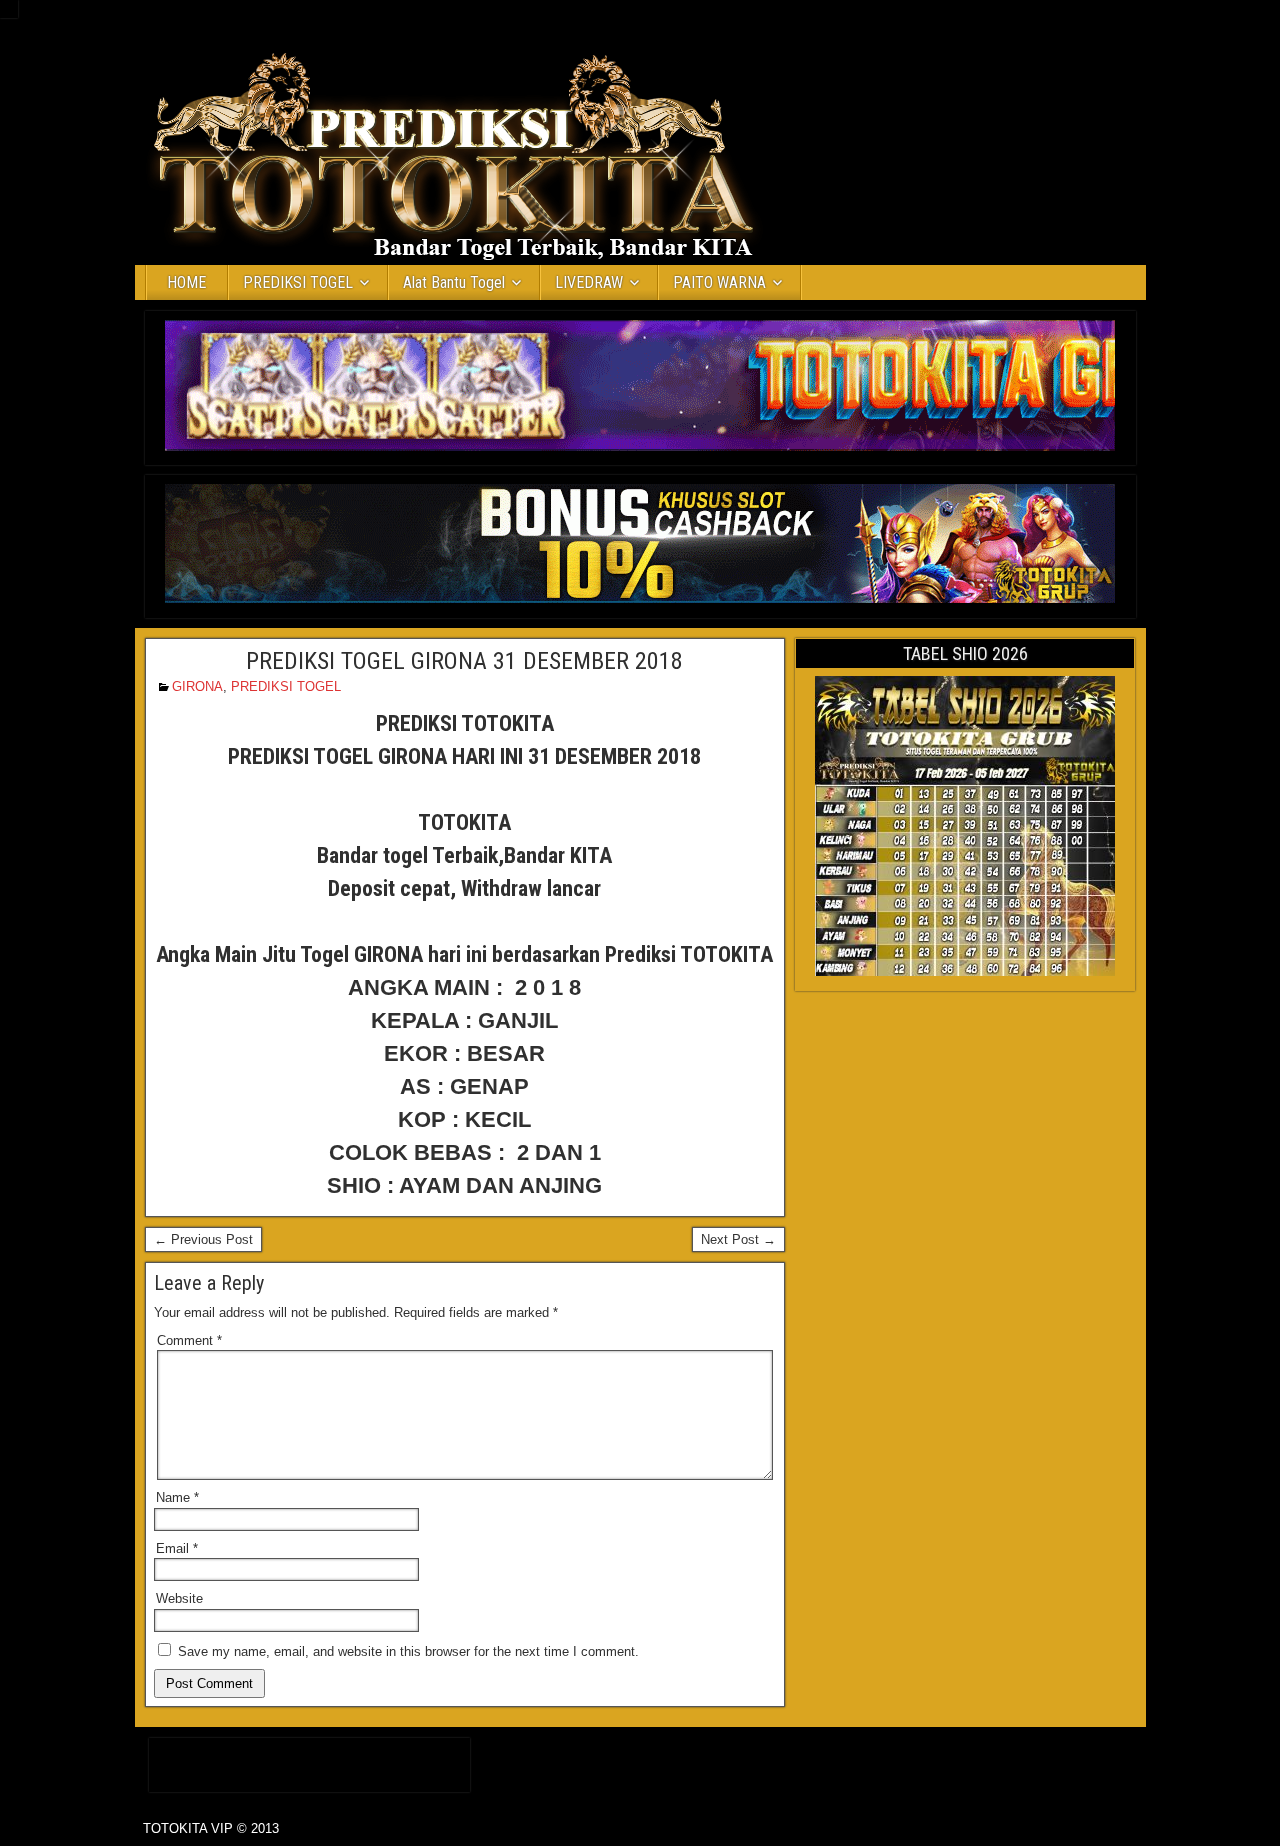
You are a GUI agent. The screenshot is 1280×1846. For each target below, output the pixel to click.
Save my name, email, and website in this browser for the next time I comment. (408, 1651)
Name (177, 1497)
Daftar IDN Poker (309, 1760)
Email (177, 1548)
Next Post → (738, 1239)
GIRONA (197, 686)
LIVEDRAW (589, 282)
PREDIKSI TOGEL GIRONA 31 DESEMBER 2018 (464, 661)
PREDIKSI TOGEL (298, 282)
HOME (186, 282)
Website (179, 1598)
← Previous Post (203, 1239)
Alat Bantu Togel (454, 282)
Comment (189, 1340)
